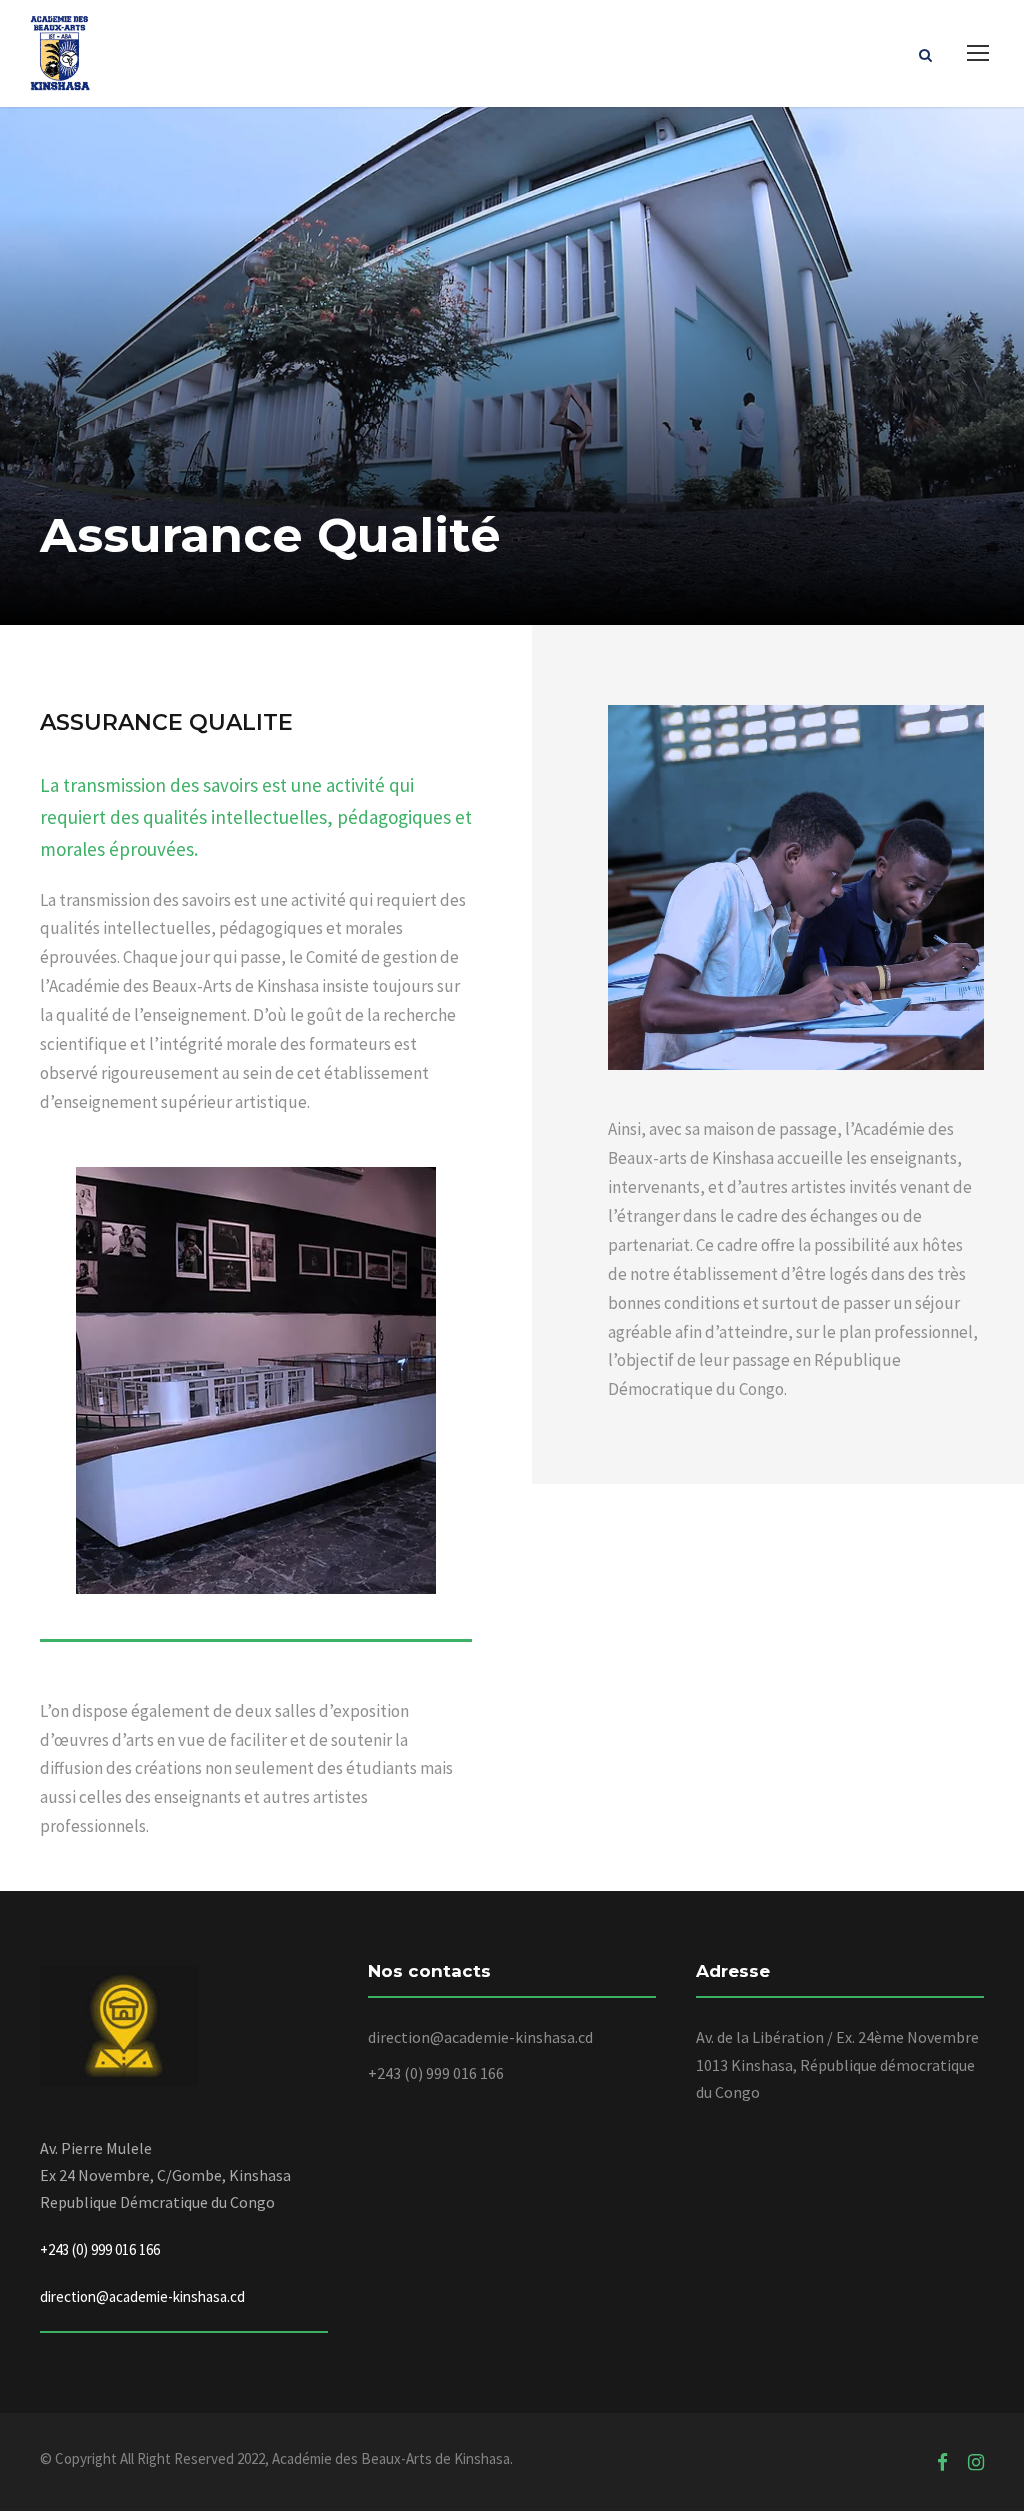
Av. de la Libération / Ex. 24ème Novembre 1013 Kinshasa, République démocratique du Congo (837, 2064)
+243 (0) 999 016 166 (436, 2073)
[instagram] (976, 2462)
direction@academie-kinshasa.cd (142, 2296)
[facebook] (942, 2462)
